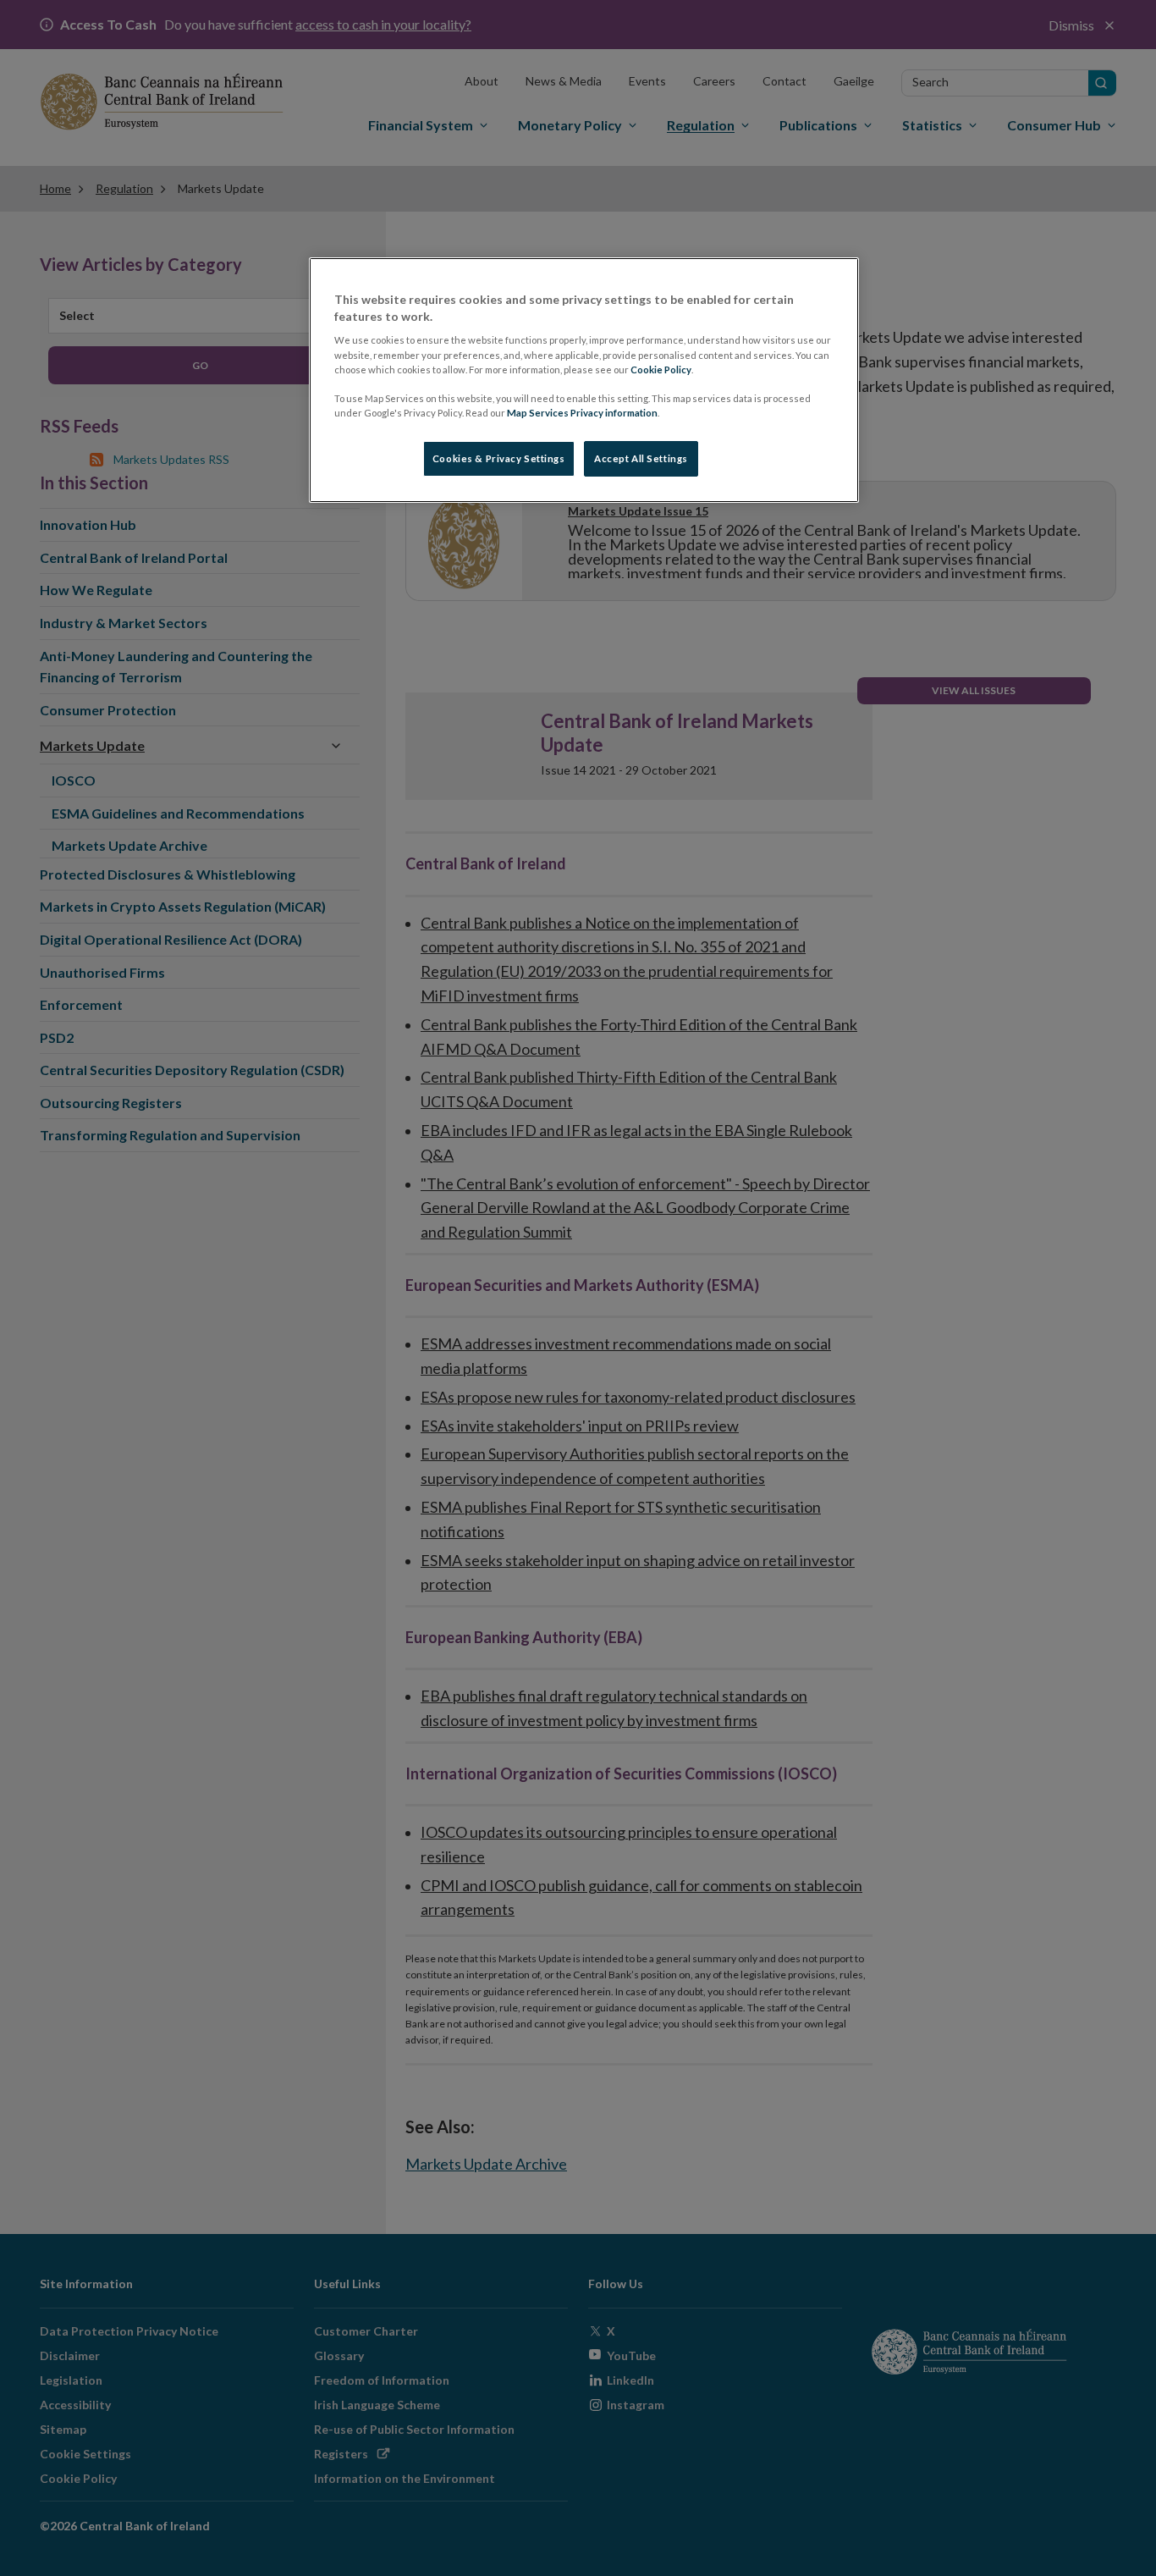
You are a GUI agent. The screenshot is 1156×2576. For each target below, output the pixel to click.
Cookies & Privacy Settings (499, 458)
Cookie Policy (661, 370)
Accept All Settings (641, 458)
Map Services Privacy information (582, 413)
